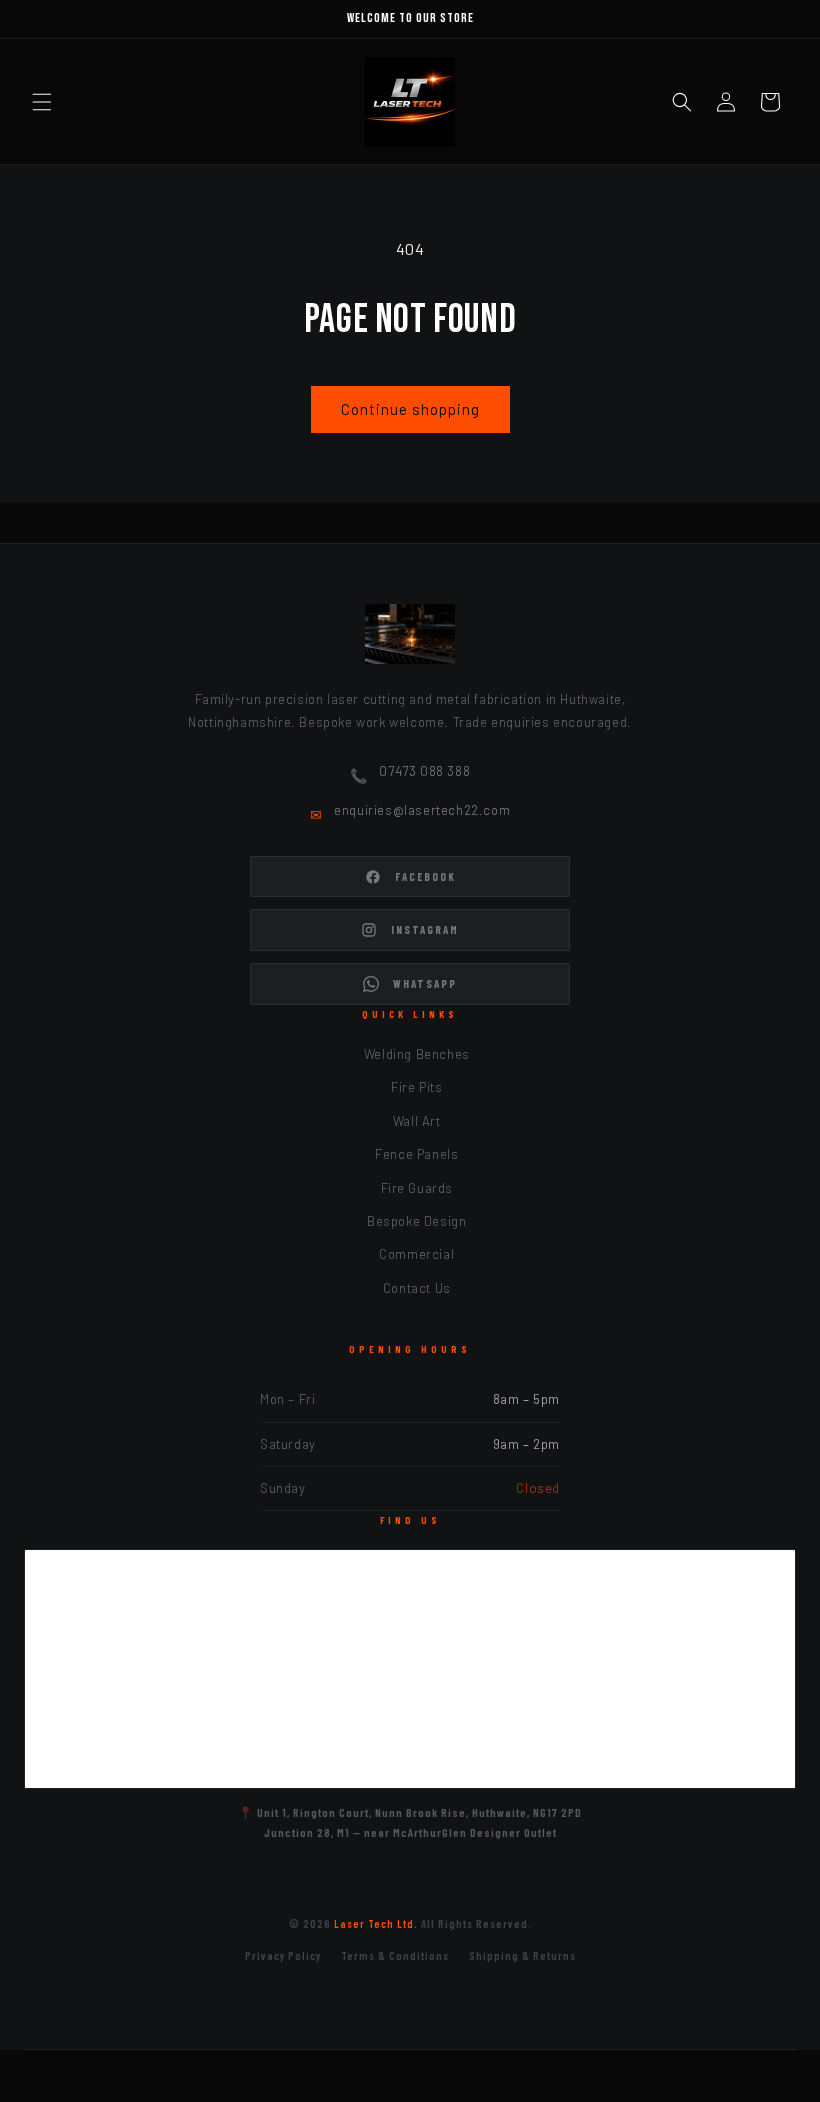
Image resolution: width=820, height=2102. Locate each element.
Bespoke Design (416, 1221)
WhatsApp (425, 983)
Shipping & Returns (522, 1955)
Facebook (425, 876)
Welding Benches (417, 1054)
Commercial (416, 1254)
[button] (42, 102)
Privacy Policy (283, 1955)
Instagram (425, 929)
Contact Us (417, 1288)
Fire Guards (417, 1188)
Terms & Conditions (395, 1955)
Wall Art (417, 1121)
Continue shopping (410, 409)
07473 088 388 (424, 771)
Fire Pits (416, 1087)
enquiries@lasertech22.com (422, 810)
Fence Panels (416, 1154)
